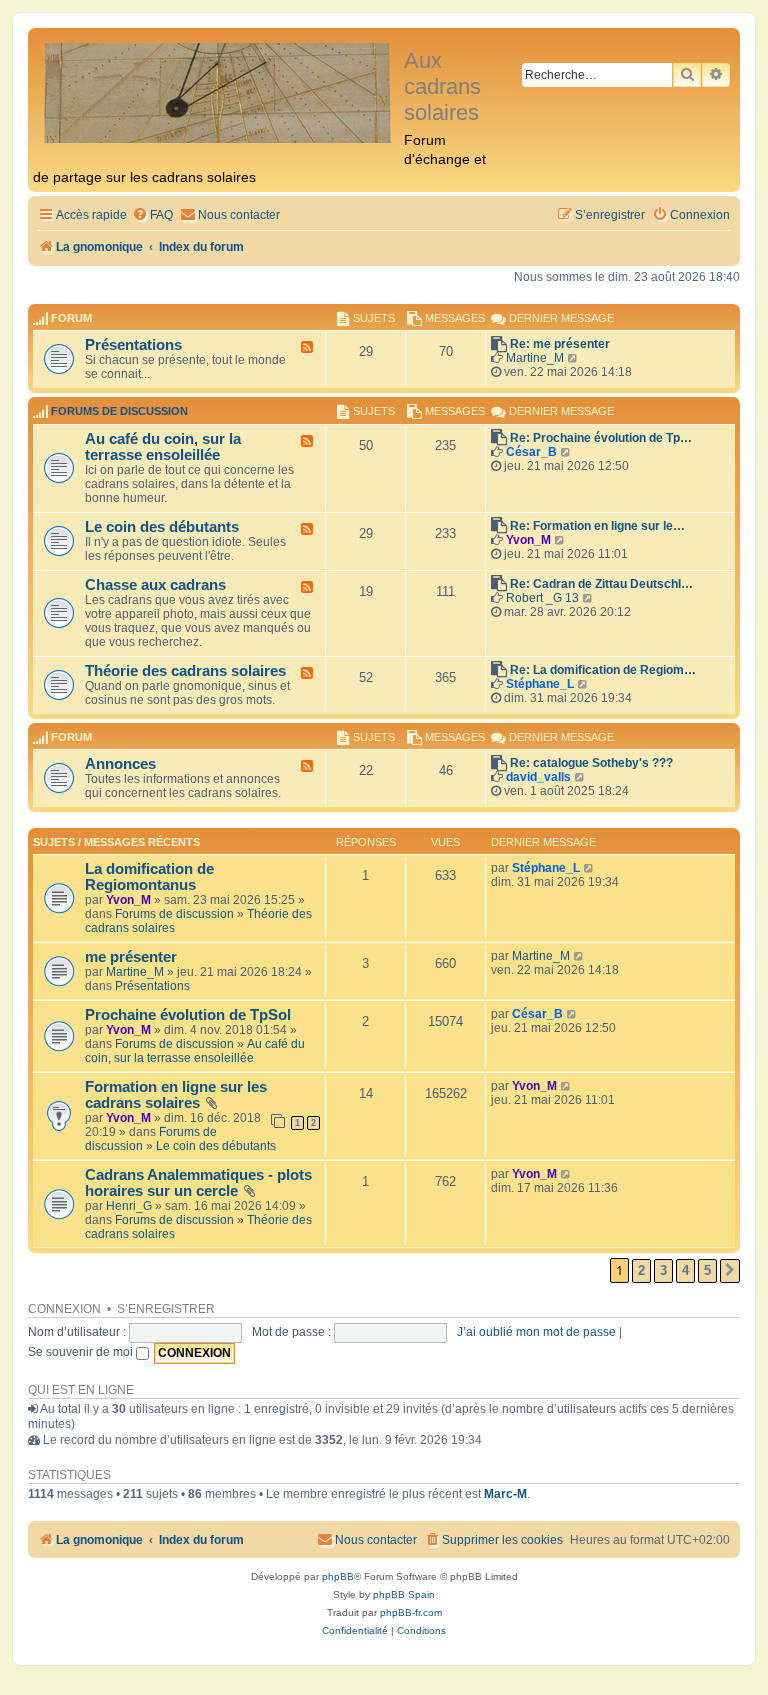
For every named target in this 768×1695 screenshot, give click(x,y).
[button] (730, 1271)
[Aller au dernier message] (589, 868)
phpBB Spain (404, 1594)
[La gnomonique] (218, 91)
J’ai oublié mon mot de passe (536, 1332)
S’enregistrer (166, 1309)
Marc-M (505, 1494)
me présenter (131, 957)
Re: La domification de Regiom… (603, 670)
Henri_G (129, 1206)
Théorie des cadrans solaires (185, 671)
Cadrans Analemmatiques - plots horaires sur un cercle (198, 1183)
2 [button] (641, 1270)
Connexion (64, 1309)
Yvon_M (528, 540)
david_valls (538, 777)
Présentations (133, 345)
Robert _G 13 (542, 598)
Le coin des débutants (162, 527)
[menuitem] (152, 215)
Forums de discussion (119, 412)
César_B (531, 452)
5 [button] (707, 1270)
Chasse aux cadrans (155, 585)
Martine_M (535, 358)
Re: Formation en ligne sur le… (597, 526)
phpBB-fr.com (411, 1612)
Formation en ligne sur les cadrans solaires (176, 1095)
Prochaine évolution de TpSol (188, 1015)
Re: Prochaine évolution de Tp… (601, 438)
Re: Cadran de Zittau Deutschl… (601, 584)
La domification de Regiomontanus (149, 877)
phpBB (338, 1576)
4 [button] (685, 1270)
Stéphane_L (540, 684)
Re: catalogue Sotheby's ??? (591, 763)
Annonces (120, 764)
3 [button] (663, 1270)
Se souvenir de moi (82, 1352)
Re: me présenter (560, 344)
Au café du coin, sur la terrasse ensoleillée (163, 447)
